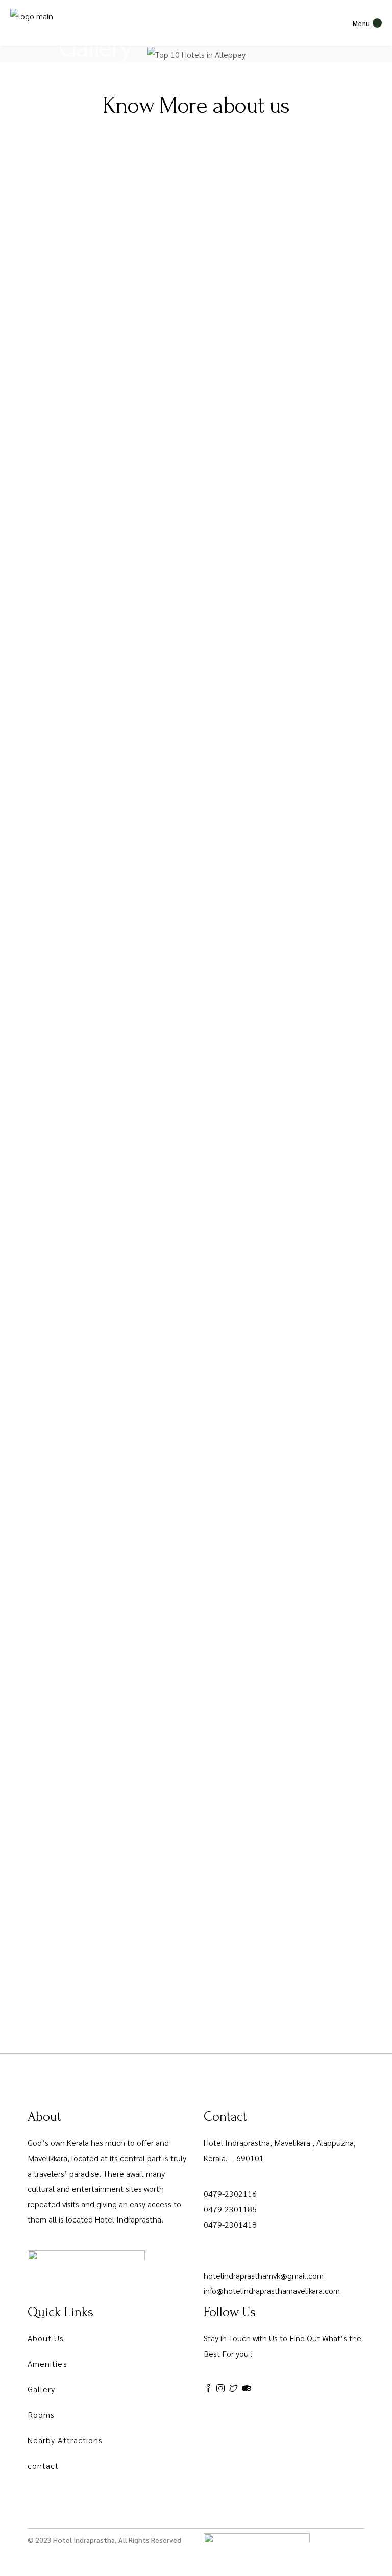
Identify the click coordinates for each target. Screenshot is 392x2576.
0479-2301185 (230, 2209)
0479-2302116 (230, 2194)
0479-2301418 (230, 2224)
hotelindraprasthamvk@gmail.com (264, 2275)
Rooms (41, 2415)
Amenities (47, 2364)
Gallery (42, 2389)
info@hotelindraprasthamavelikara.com (272, 2291)
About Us (46, 2338)
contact (43, 2466)
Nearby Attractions (65, 2440)
